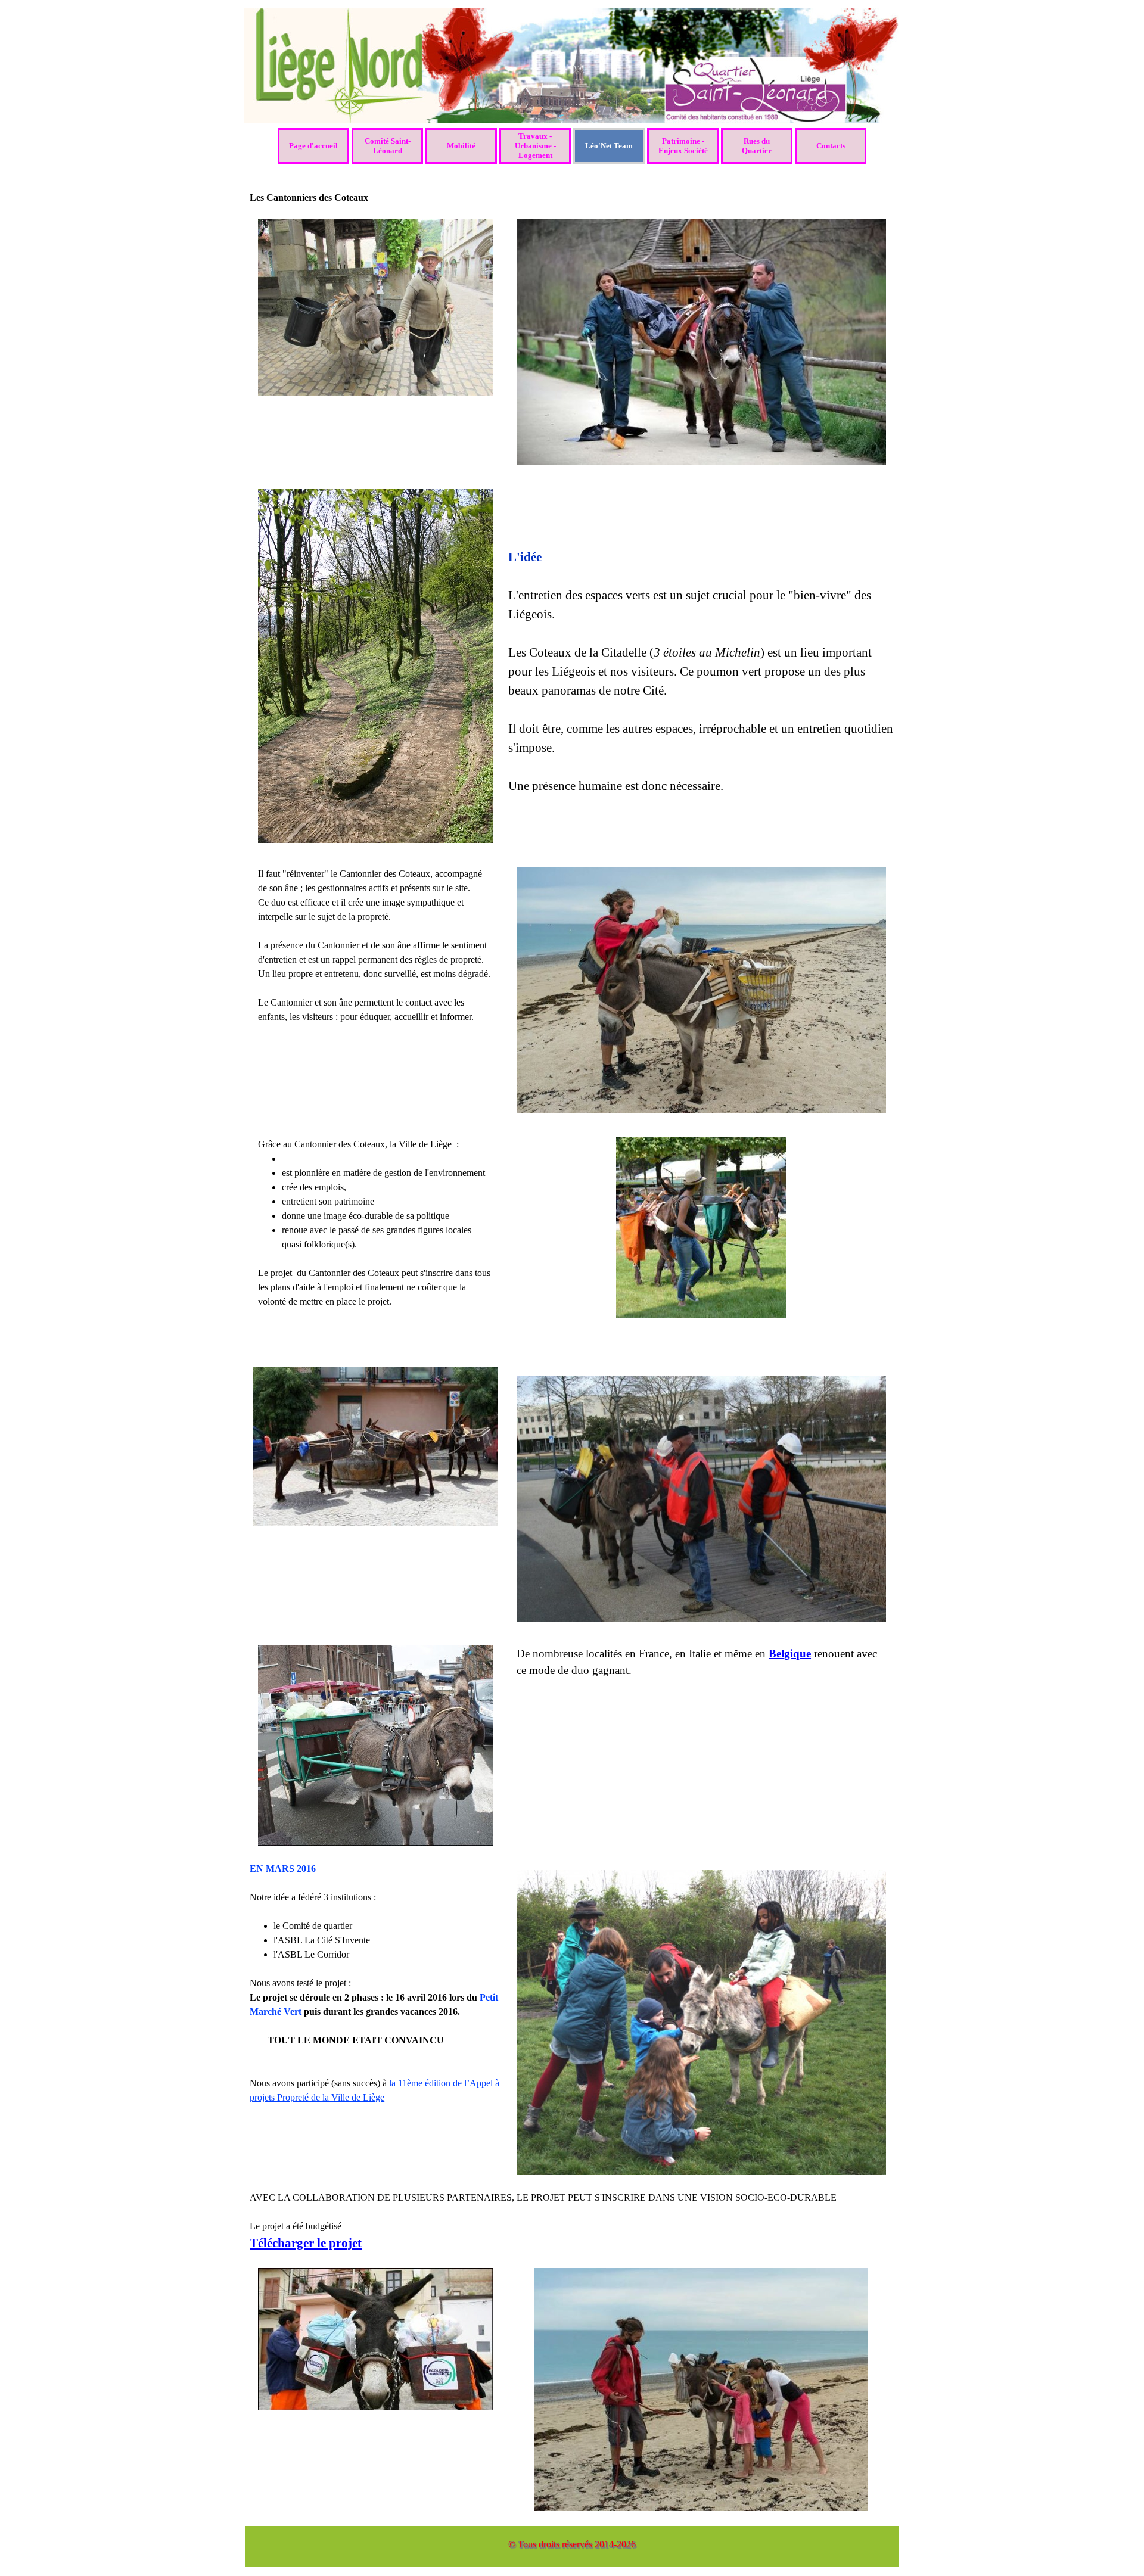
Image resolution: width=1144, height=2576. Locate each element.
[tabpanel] (701, 638)
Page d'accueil (313, 146)
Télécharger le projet (306, 2243)
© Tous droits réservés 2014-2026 (572, 2544)
